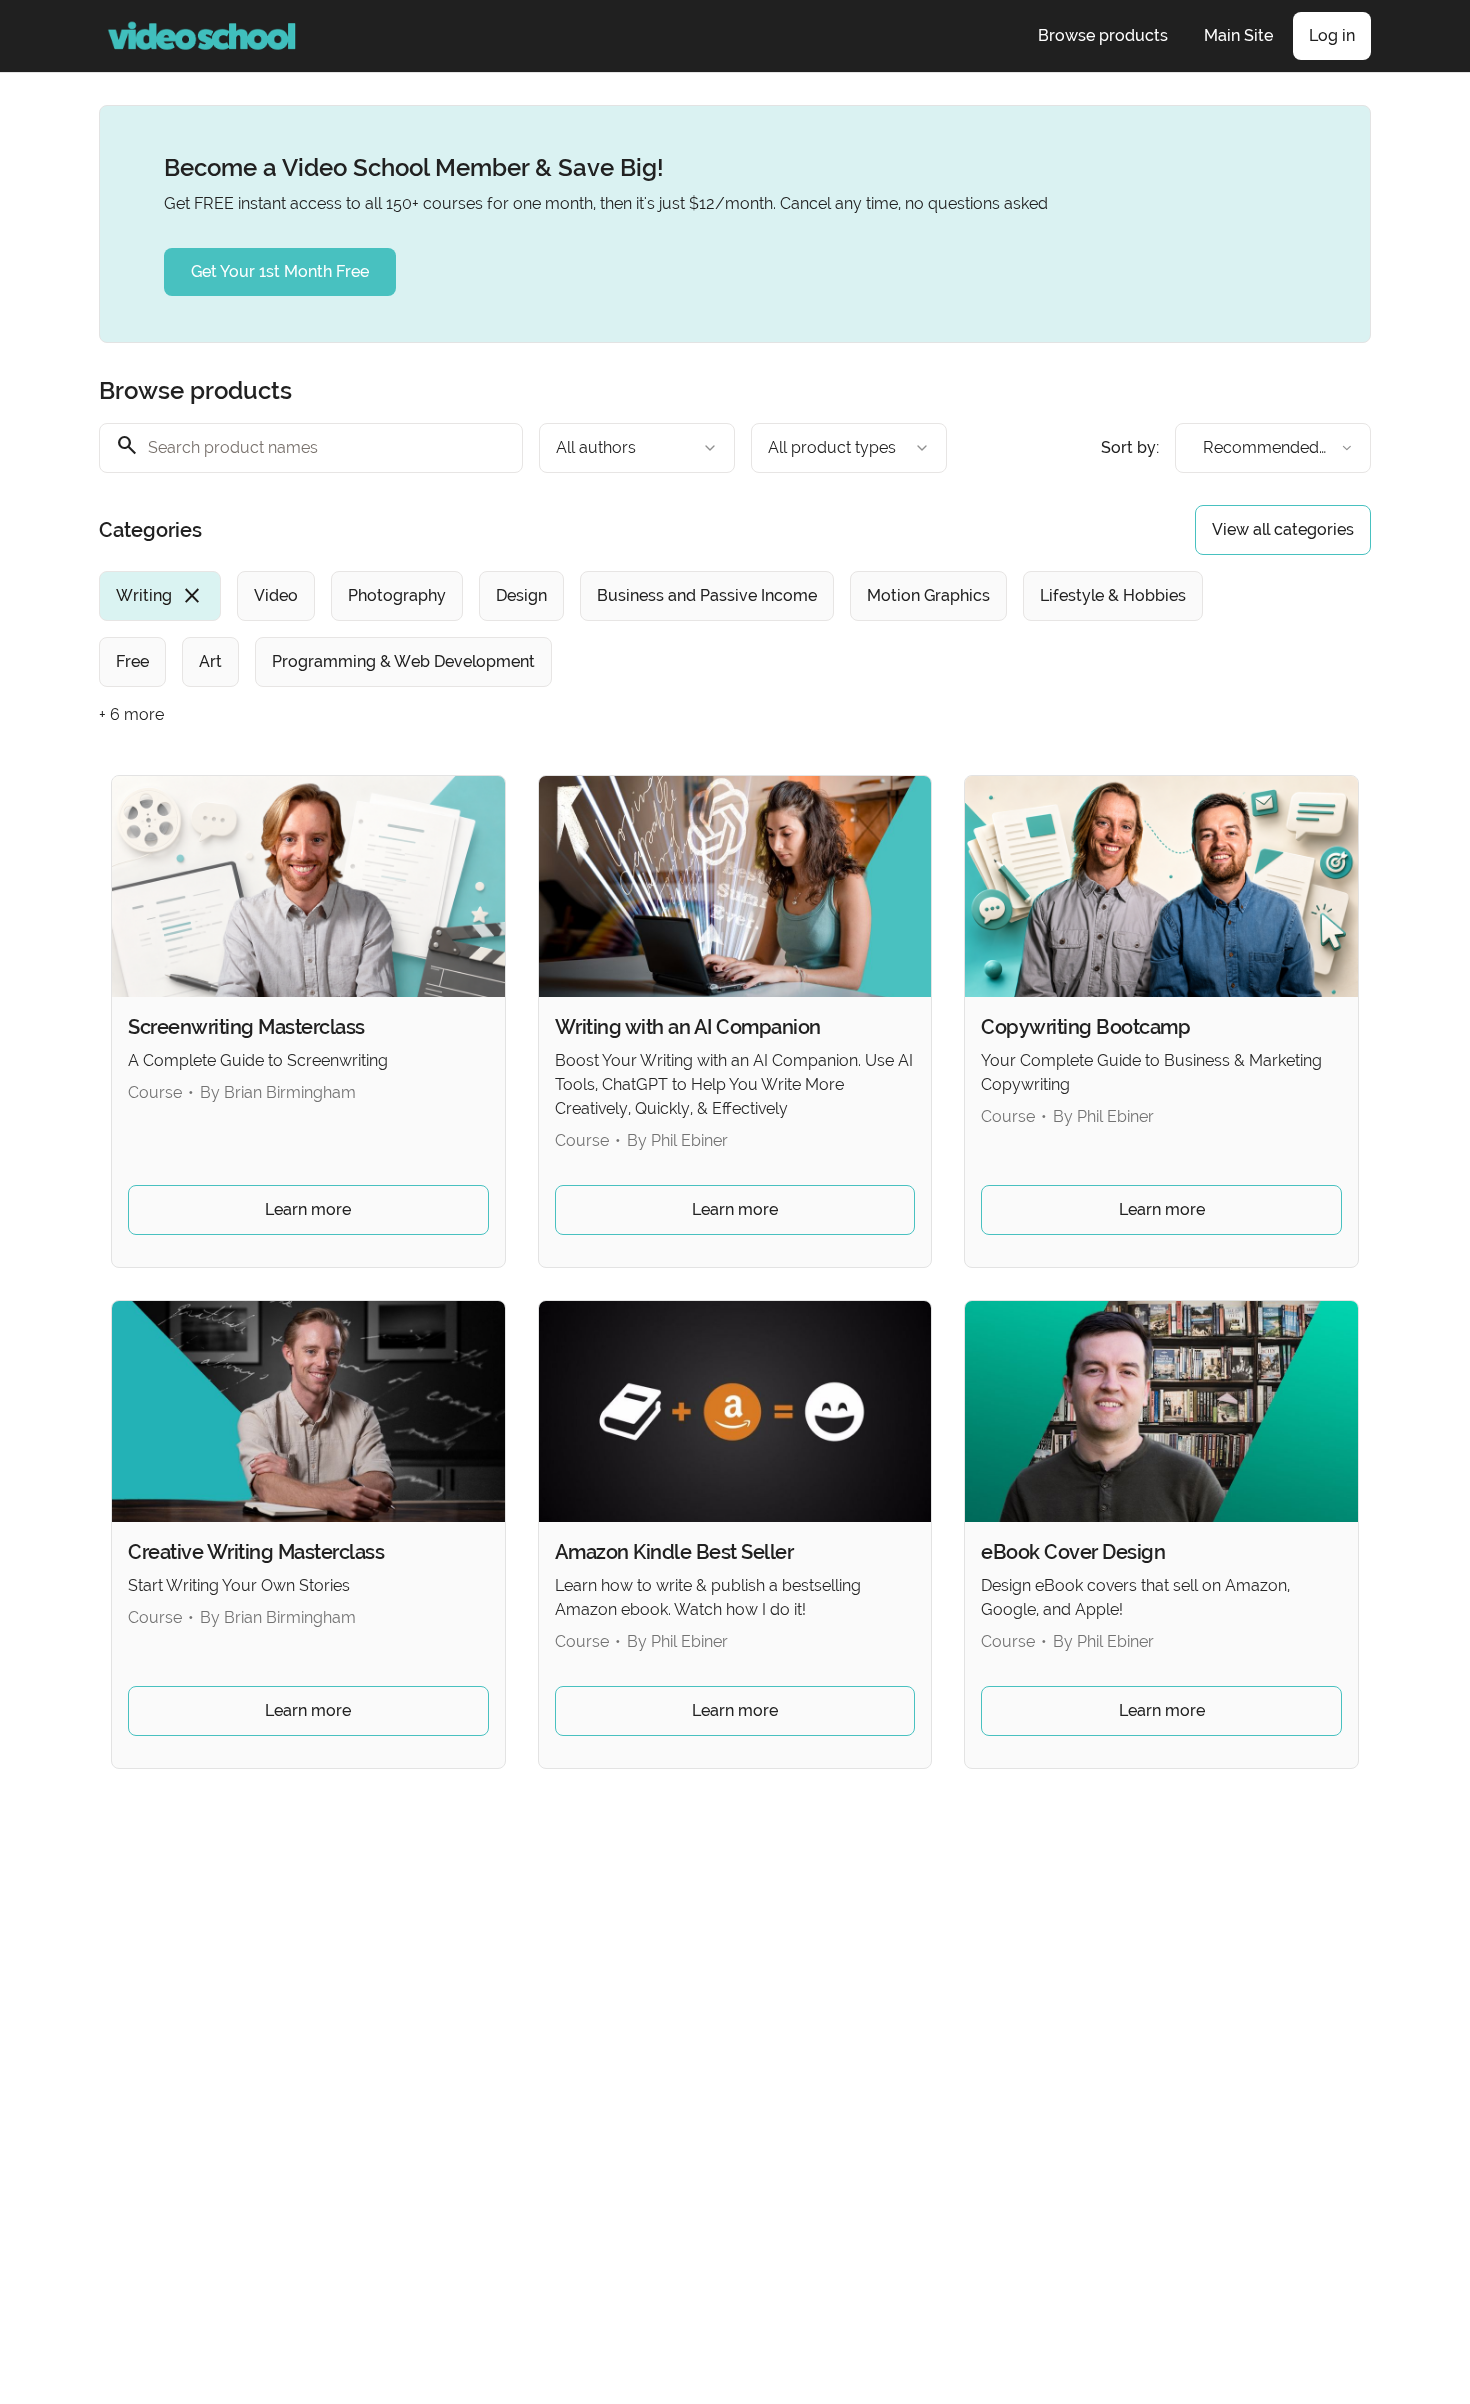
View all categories (1283, 529)
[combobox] (637, 448)
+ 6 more (131, 714)
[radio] (160, 596)
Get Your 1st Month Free (280, 271)
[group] (653, 629)
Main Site (1238, 35)
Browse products (1103, 35)
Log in (1332, 35)
